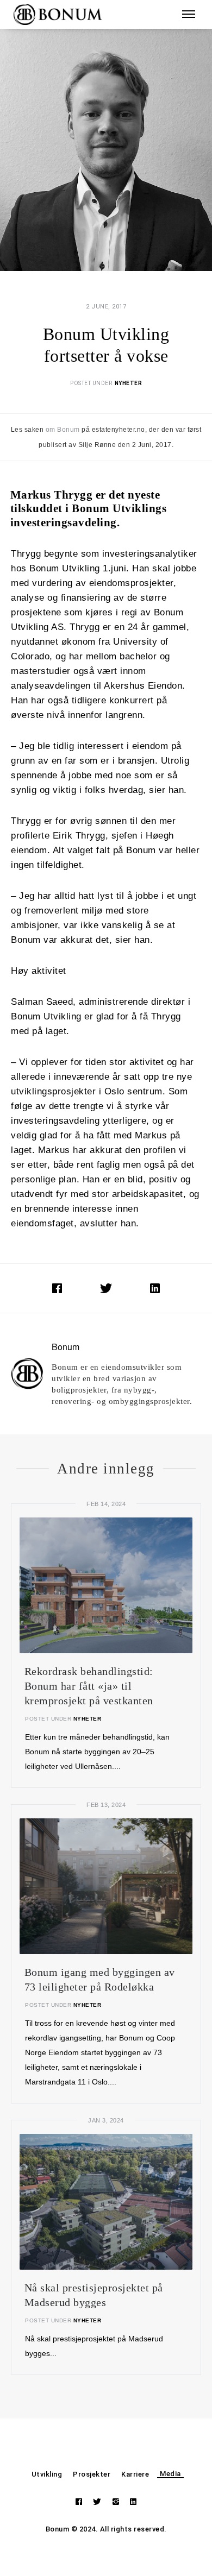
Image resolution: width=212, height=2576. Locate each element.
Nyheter (129, 383)
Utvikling (47, 2474)
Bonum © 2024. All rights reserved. (106, 2529)
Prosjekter (92, 2474)
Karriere (135, 2474)
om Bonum (63, 430)
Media (170, 2474)
